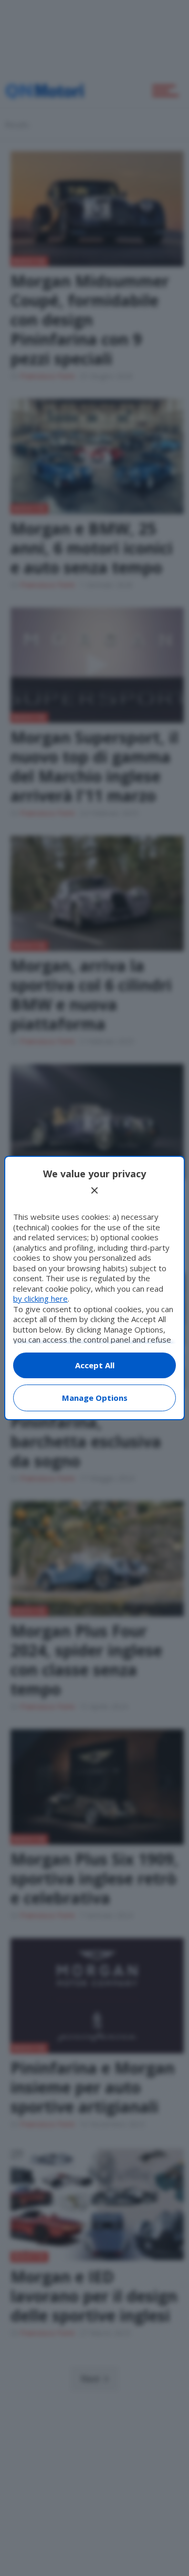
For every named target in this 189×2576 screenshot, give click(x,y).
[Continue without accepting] (94, 1190)
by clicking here (40, 1298)
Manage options (95, 1398)
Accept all (95, 1365)
